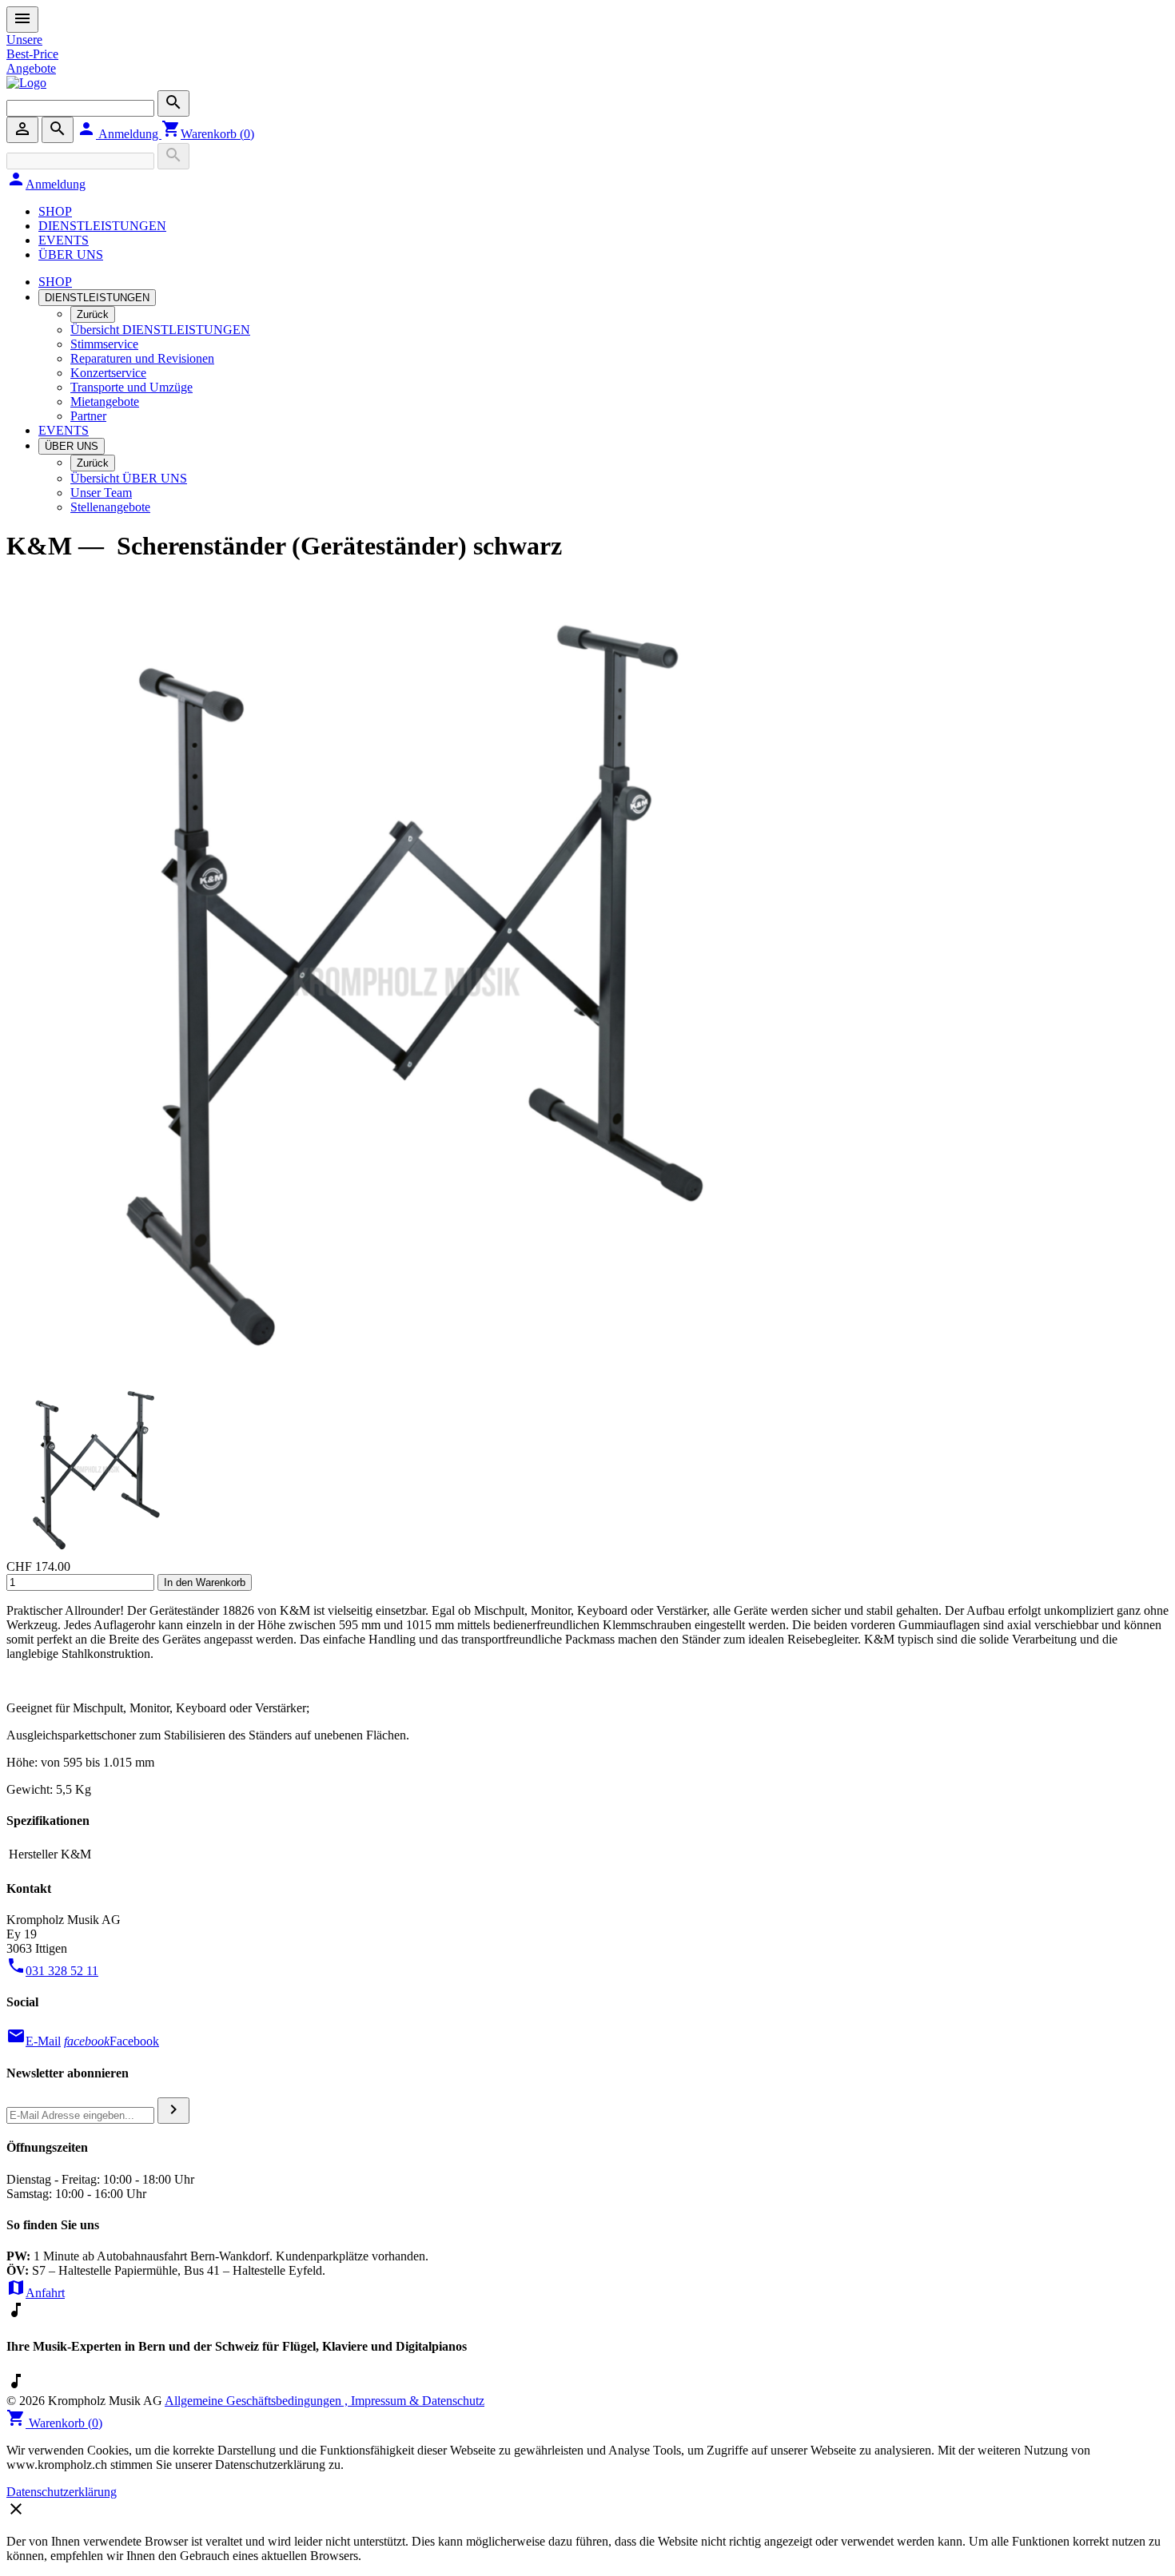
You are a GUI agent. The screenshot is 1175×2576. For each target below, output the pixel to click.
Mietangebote (105, 402)
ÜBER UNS (71, 254)
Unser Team (101, 493)
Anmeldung (119, 134)
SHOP (55, 211)
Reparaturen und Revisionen (142, 358)
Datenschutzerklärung (62, 2492)
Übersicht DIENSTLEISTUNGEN (160, 330)
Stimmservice (104, 344)
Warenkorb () (208, 134)
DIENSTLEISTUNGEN (102, 226)
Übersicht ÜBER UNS (129, 478)
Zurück (93, 314)
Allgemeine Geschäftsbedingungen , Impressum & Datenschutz (325, 2401)
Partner (88, 416)
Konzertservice (108, 373)
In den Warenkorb (205, 1582)
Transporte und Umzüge (131, 387)
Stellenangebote (110, 507)
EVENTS (64, 240)
